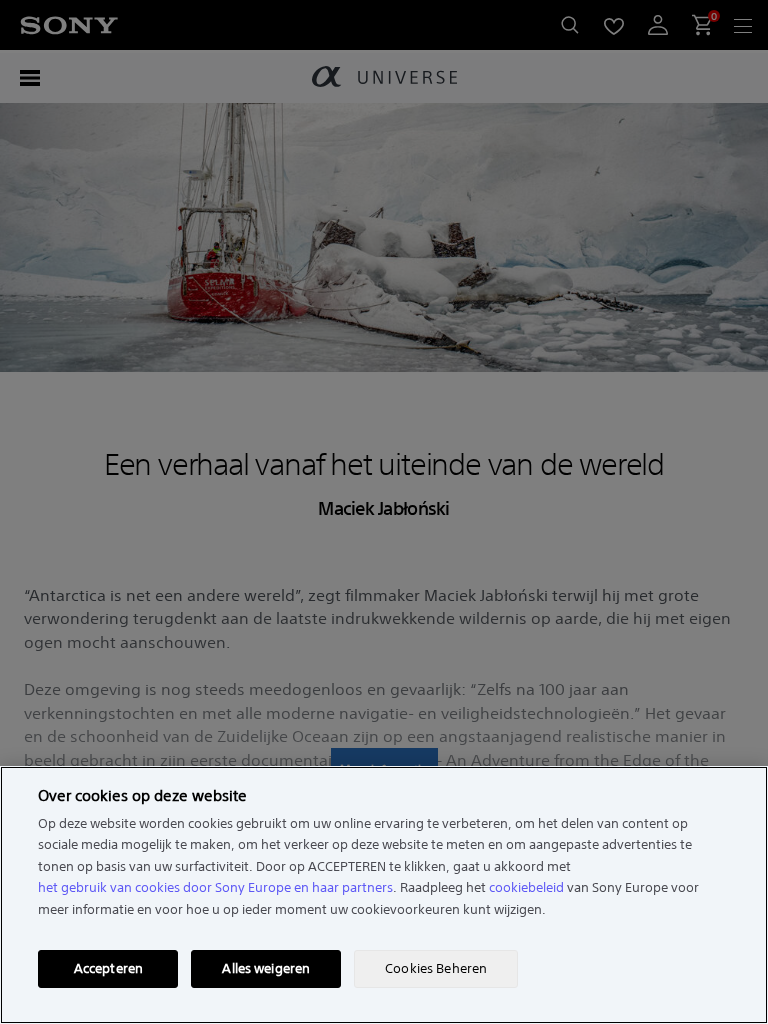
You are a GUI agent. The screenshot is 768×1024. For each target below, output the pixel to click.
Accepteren (108, 968)
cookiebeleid (526, 887)
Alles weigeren (266, 968)
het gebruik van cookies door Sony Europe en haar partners (215, 887)
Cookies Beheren (436, 968)
